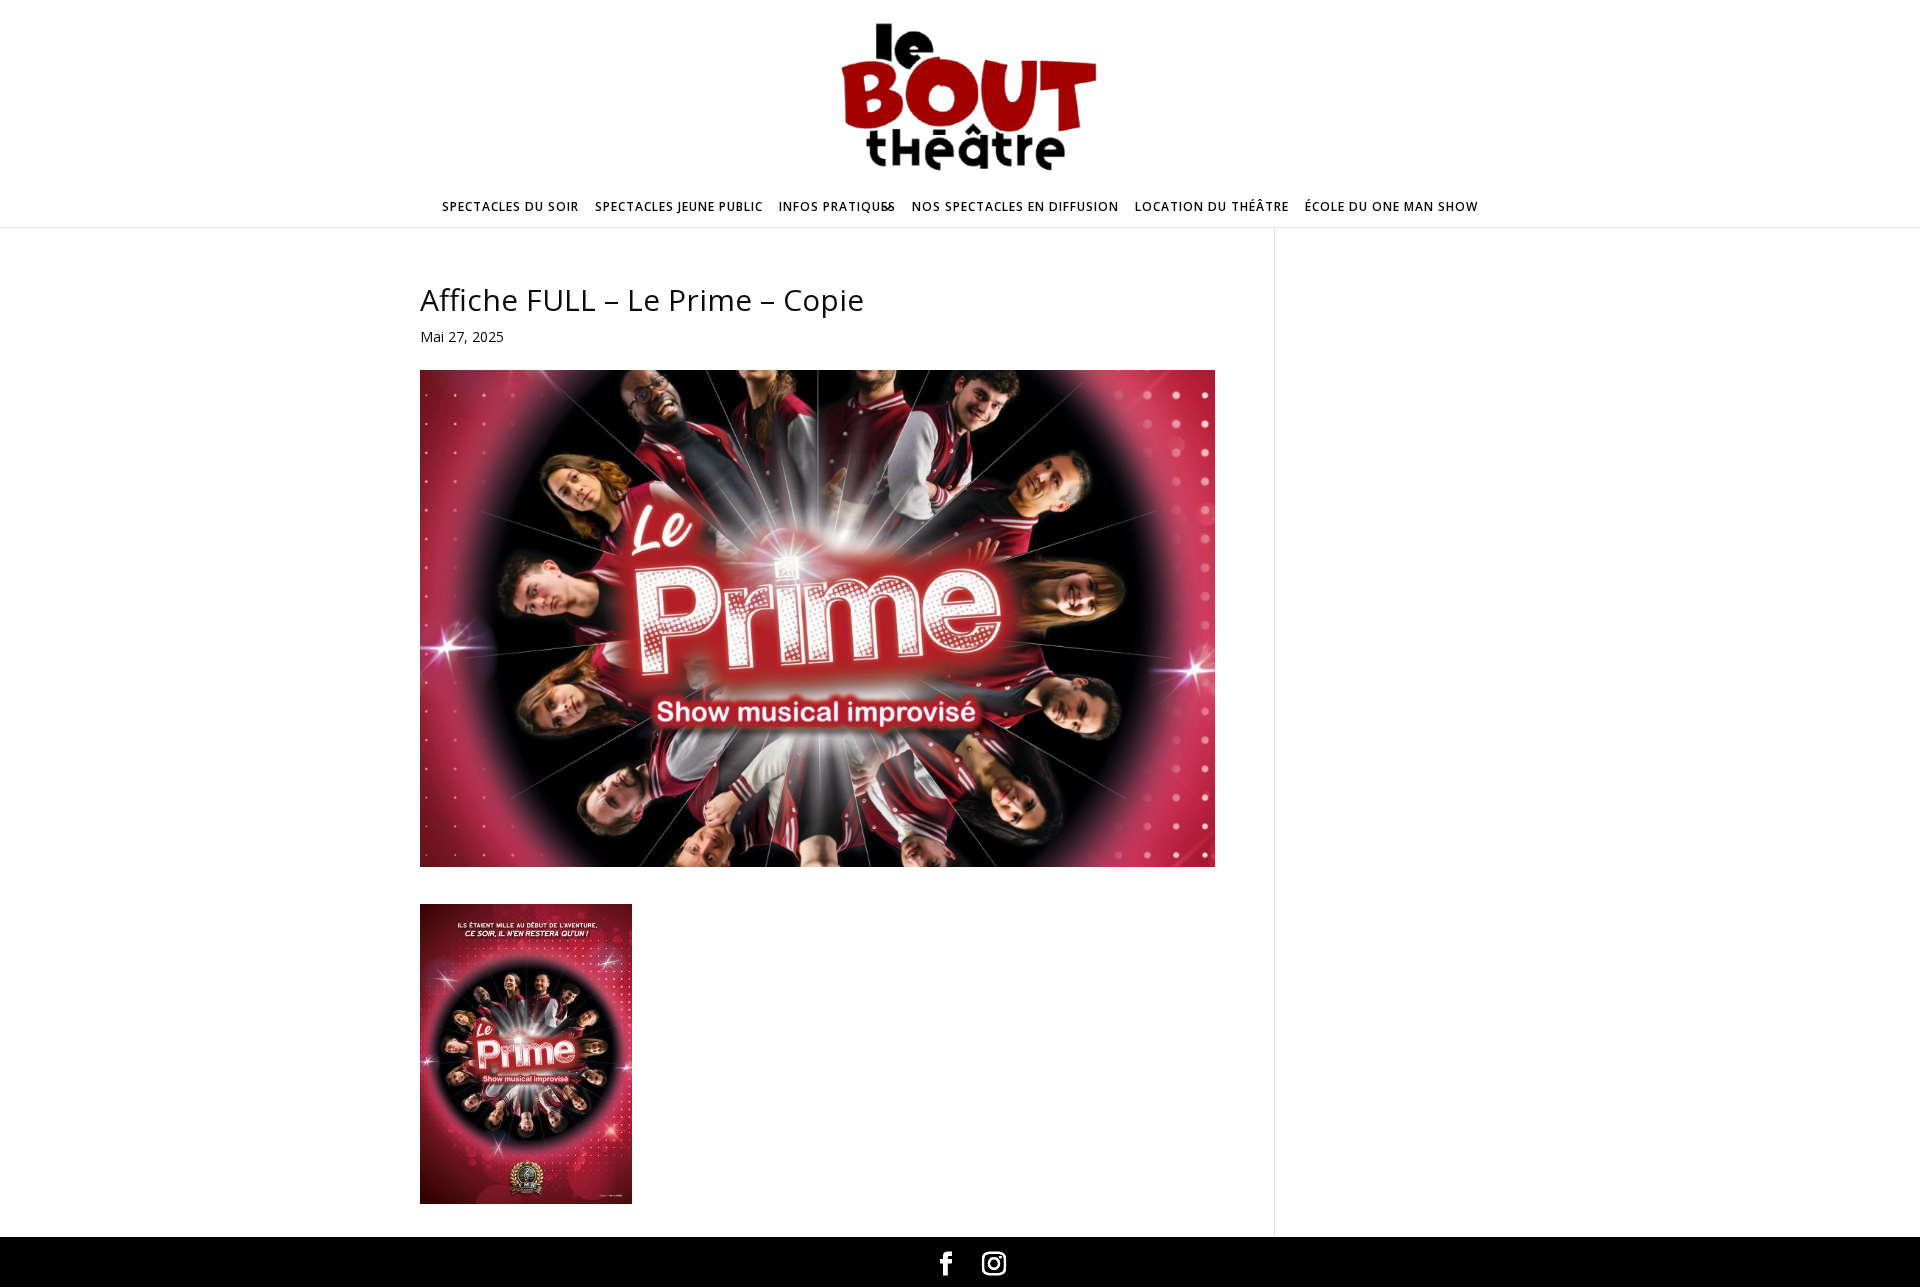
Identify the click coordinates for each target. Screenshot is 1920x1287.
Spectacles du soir (510, 207)
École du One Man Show (1391, 207)
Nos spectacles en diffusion (1015, 207)
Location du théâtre (1212, 207)
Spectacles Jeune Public (679, 207)
